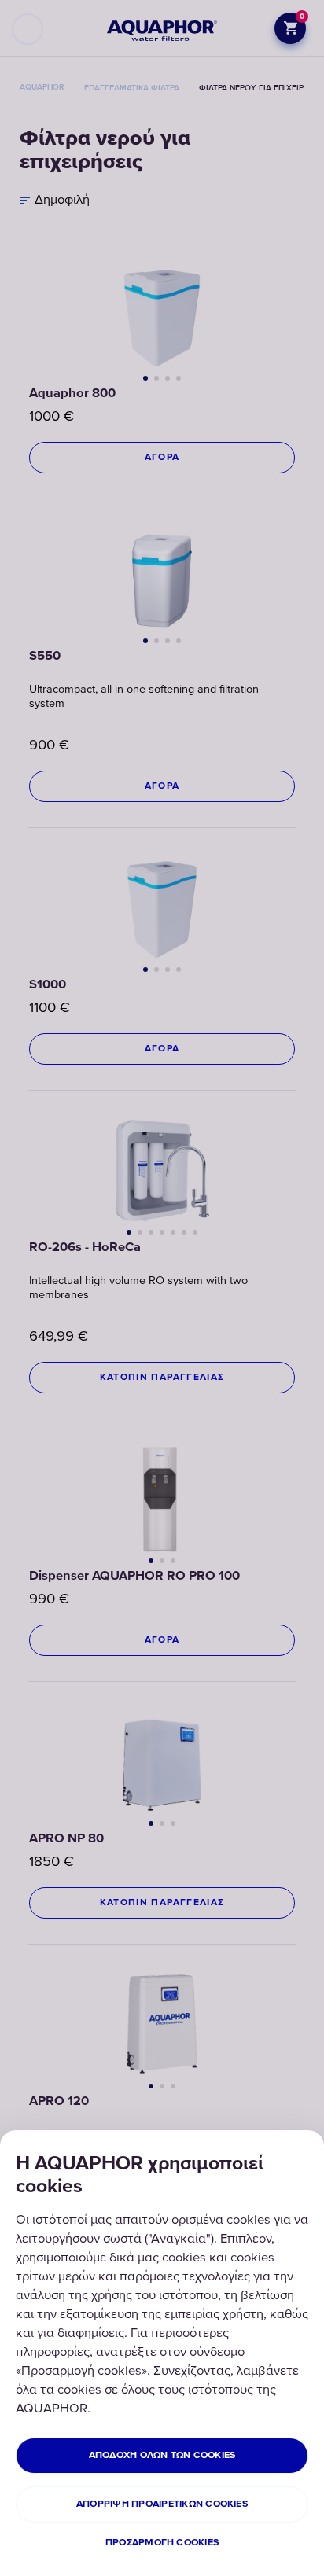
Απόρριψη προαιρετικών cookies (162, 2504)
